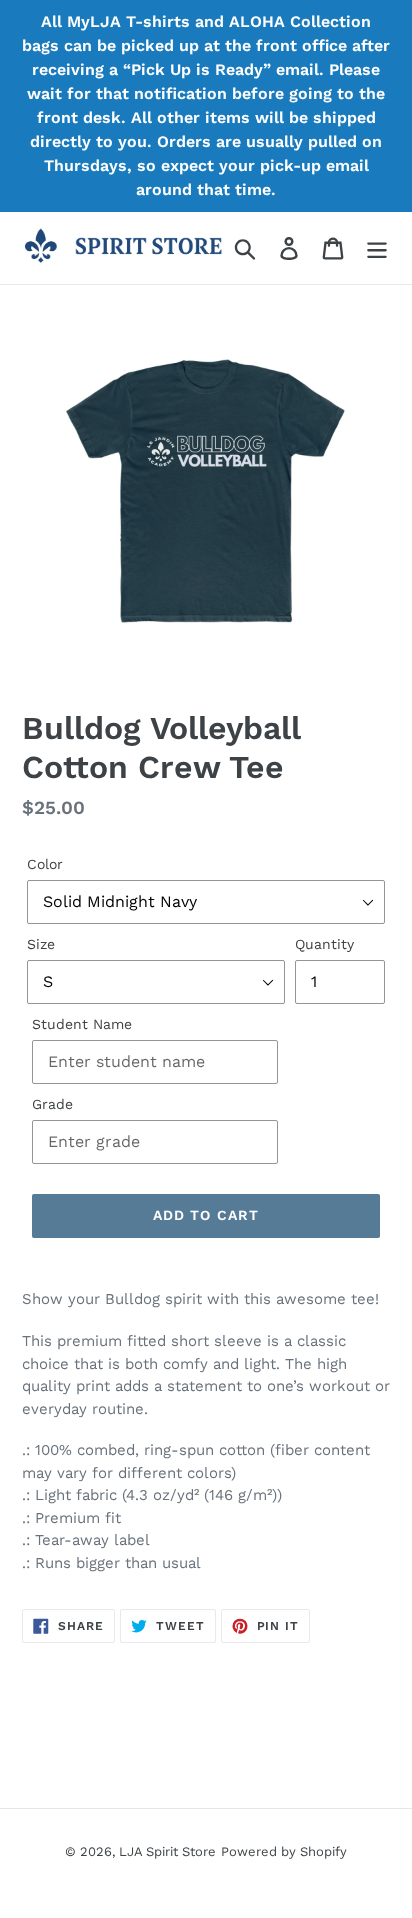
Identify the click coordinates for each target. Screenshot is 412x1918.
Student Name (82, 1024)
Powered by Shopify (284, 1851)
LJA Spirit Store (167, 1851)
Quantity (324, 944)
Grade (52, 1104)
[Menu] (377, 248)
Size (41, 944)
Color (45, 864)
